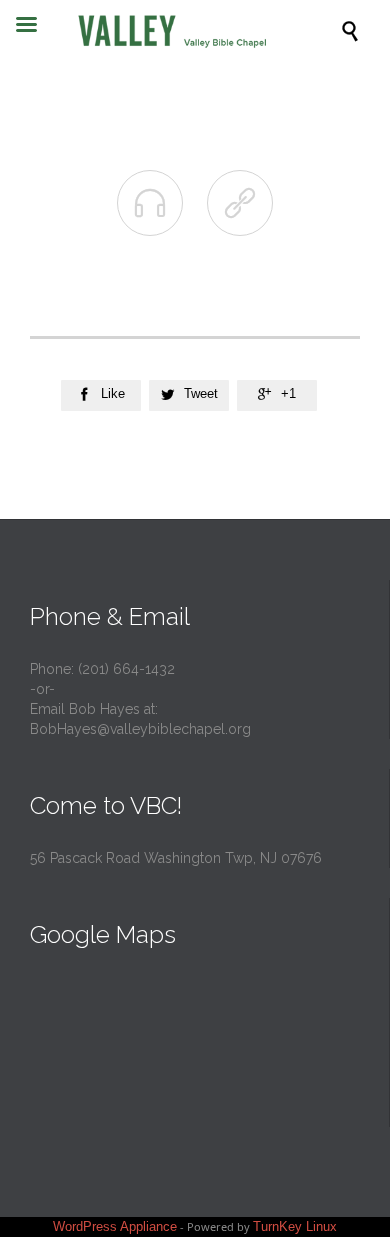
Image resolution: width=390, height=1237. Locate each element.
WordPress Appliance (115, 1226)
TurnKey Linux (295, 1226)
